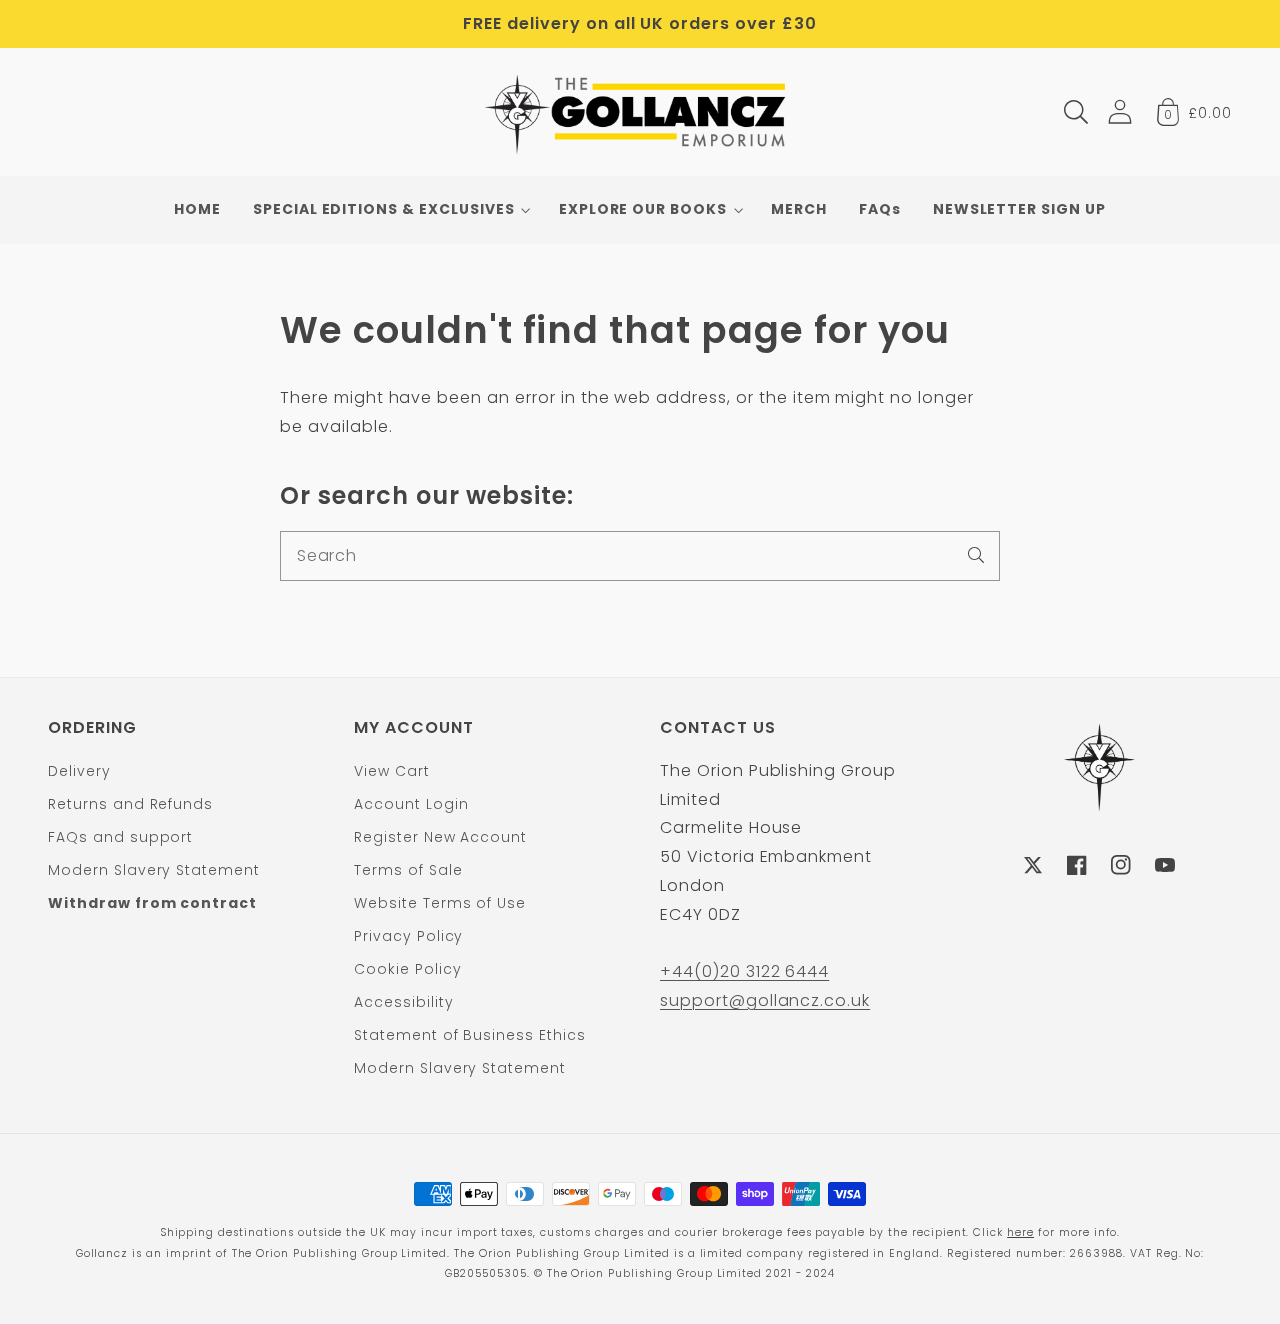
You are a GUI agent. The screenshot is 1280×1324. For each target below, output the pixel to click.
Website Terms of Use (440, 903)
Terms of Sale (408, 870)
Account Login (411, 804)
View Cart (392, 771)
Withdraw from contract (152, 903)
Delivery (79, 771)
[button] (1076, 112)
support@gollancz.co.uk (765, 1000)
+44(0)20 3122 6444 (744, 971)
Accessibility (403, 1002)
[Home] (640, 112)
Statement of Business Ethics (470, 1035)
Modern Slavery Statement (154, 870)
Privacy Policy (408, 936)
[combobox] (640, 556)
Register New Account (440, 837)
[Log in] (1120, 111)
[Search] (976, 555)
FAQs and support (120, 837)
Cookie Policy (407, 969)
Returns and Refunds (130, 804)
